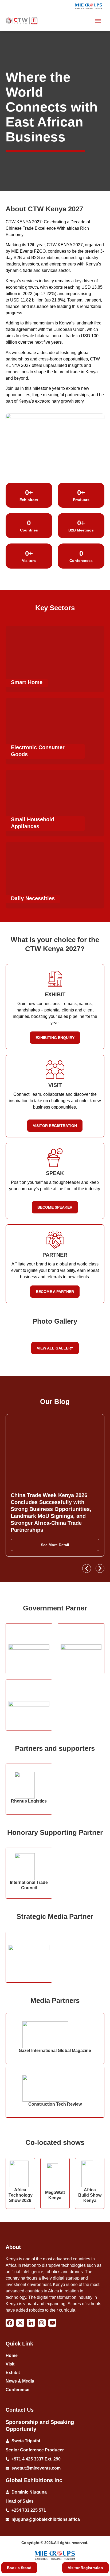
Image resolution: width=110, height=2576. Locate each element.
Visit (10, 2364)
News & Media (20, 2381)
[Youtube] (52, 2323)
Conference (17, 2390)
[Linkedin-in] (31, 2323)
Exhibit (13, 2373)
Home (12, 2355)
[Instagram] (42, 2323)
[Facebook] (10, 2323)
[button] (87, 1568)
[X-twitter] (20, 2323)
